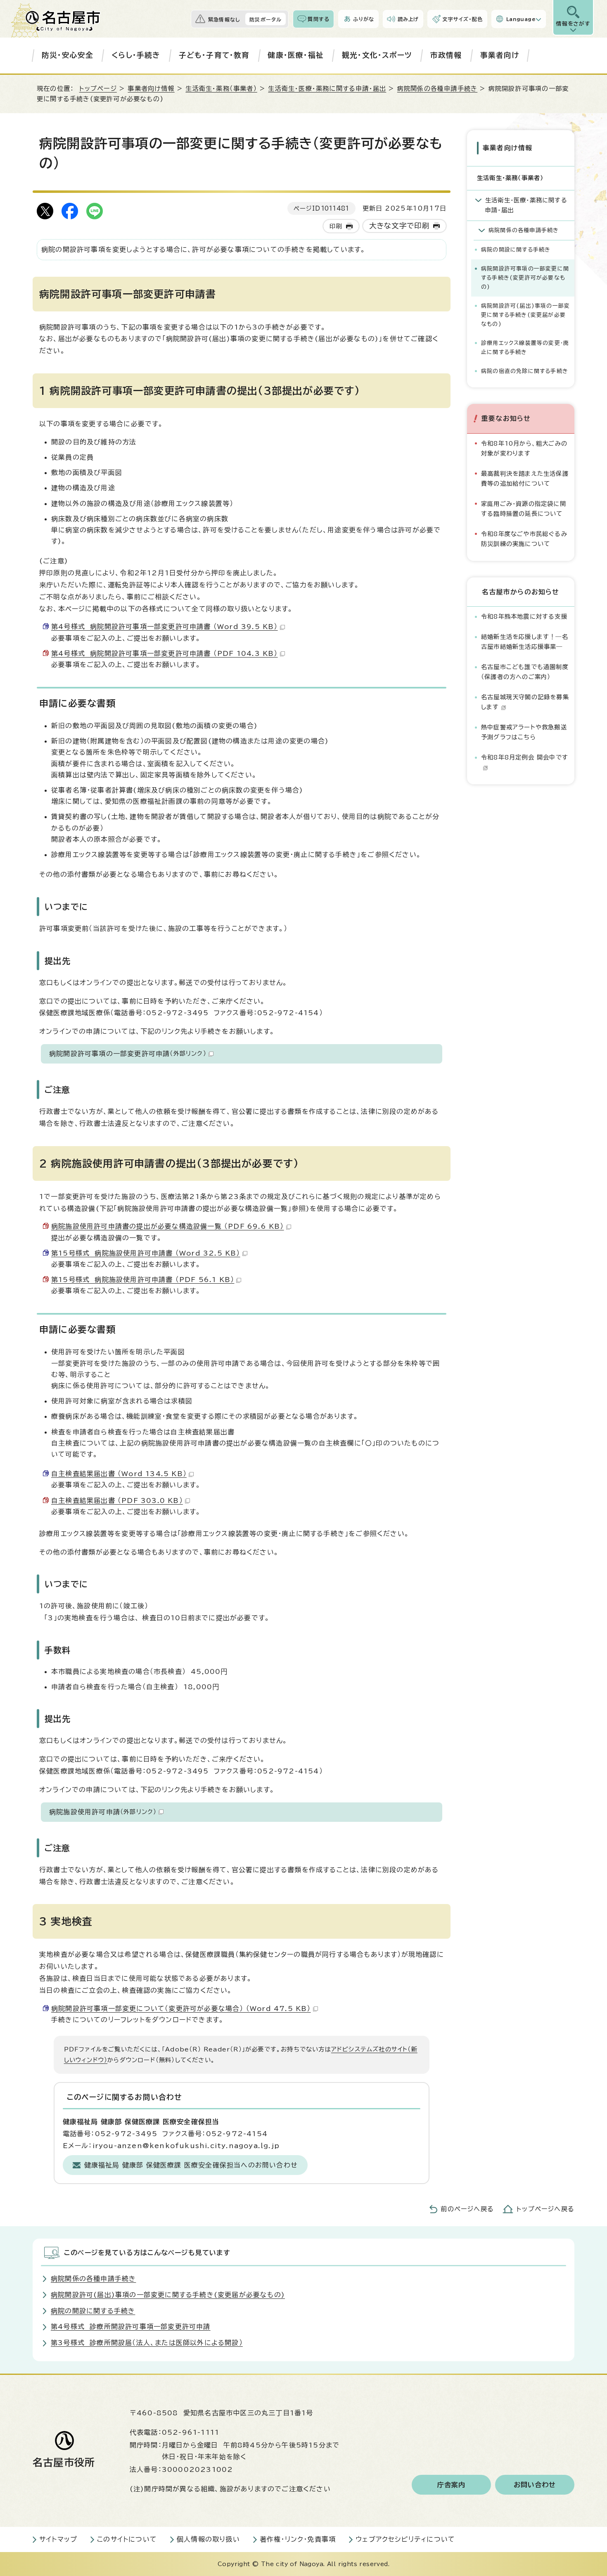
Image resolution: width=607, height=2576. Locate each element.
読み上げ (408, 19)
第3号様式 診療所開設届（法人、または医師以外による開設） (147, 2343)
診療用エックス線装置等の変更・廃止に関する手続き (525, 348)
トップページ (98, 89)
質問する (319, 19)
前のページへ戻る (467, 2209)
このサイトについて (127, 2539)
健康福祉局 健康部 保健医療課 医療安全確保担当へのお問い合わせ (191, 2165)
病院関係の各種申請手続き (437, 89)
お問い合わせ (535, 2485)
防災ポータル (266, 19)
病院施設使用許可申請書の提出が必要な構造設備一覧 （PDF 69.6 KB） (168, 1226)
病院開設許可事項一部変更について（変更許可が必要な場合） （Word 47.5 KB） (181, 2009)
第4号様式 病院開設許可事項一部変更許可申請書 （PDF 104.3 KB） (165, 653)
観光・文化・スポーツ (377, 55)
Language (521, 19)
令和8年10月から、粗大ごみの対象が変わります (524, 448)
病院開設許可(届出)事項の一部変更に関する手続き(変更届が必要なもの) (525, 315)
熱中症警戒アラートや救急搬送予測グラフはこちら (524, 732)
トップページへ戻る (545, 2209)
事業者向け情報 (151, 89)
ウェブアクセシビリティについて (405, 2539)
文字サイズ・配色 (462, 19)
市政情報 (446, 55)
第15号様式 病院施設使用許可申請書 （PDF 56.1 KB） (143, 1280)
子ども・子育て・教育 (214, 55)
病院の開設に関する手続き (516, 250)
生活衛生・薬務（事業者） (221, 89)
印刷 (336, 226)
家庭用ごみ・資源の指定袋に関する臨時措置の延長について (524, 509)
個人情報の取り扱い (208, 2539)
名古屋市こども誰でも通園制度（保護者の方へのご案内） (525, 672)
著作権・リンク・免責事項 (298, 2539)
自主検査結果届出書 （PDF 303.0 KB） (117, 1500)
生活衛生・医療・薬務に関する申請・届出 (327, 89)
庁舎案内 (452, 2485)
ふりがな (364, 19)
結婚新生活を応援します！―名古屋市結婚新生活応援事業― (525, 642)
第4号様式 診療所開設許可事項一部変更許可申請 (131, 2327)
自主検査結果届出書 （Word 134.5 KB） (119, 1474)
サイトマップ (58, 2539)
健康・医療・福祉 (296, 55)
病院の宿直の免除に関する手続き (525, 371)
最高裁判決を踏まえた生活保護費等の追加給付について (525, 478)
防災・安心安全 (68, 55)
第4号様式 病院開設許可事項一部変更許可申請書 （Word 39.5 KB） (165, 627)
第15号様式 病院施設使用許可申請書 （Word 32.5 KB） (146, 1253)
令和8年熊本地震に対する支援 (524, 616)
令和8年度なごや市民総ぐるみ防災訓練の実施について (524, 539)
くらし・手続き (136, 55)
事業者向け (500, 55)
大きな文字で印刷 (400, 226)
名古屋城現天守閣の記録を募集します (525, 702)
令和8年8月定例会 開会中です (525, 757)
